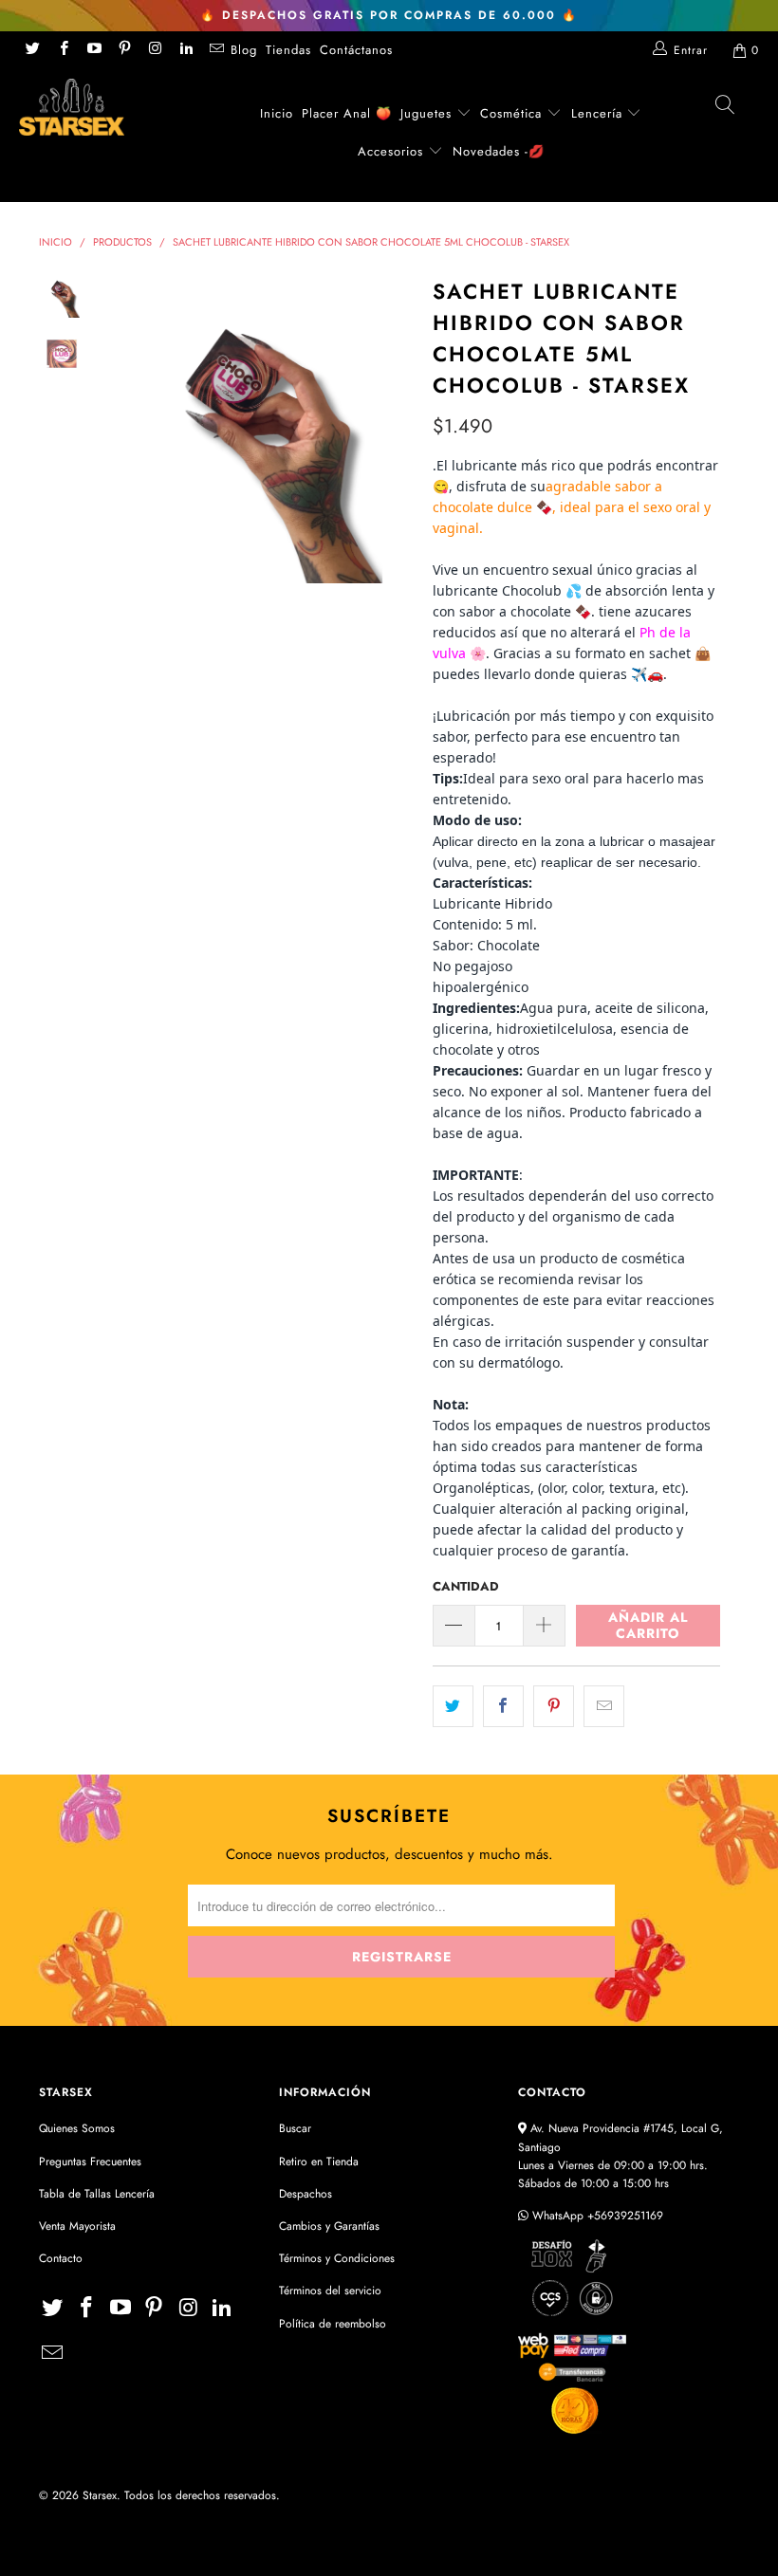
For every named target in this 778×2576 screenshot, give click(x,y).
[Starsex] (72, 107)
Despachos (306, 2194)
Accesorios (393, 151)
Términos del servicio (330, 2291)
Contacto (61, 2258)
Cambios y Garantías (329, 2226)
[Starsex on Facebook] (62, 50)
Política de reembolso (333, 2324)
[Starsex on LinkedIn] (185, 50)
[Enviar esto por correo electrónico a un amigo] (604, 1706)
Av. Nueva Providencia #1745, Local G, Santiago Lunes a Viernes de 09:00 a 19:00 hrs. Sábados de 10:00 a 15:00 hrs (621, 2156)
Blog (244, 50)
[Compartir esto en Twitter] (453, 1706)
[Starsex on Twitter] (32, 50)
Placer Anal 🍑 (347, 113)
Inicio (277, 113)
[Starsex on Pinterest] (124, 50)
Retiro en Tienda (319, 2162)
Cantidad (466, 1586)
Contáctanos (356, 50)
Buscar (295, 2128)
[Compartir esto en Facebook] (503, 1706)
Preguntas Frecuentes (90, 2162)
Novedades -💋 (499, 151)
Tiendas (288, 50)
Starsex (100, 2495)
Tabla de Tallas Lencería (97, 2194)
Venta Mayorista (77, 2226)
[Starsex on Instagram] (154, 50)
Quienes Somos (77, 2128)
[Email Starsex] (216, 50)
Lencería (597, 113)
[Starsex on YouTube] (93, 50)
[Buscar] (726, 110)
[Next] (396, 428)
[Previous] (120, 428)
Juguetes (426, 113)
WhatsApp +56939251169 (596, 2216)
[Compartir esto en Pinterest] (554, 1706)
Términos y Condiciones (337, 2258)
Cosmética (511, 113)
